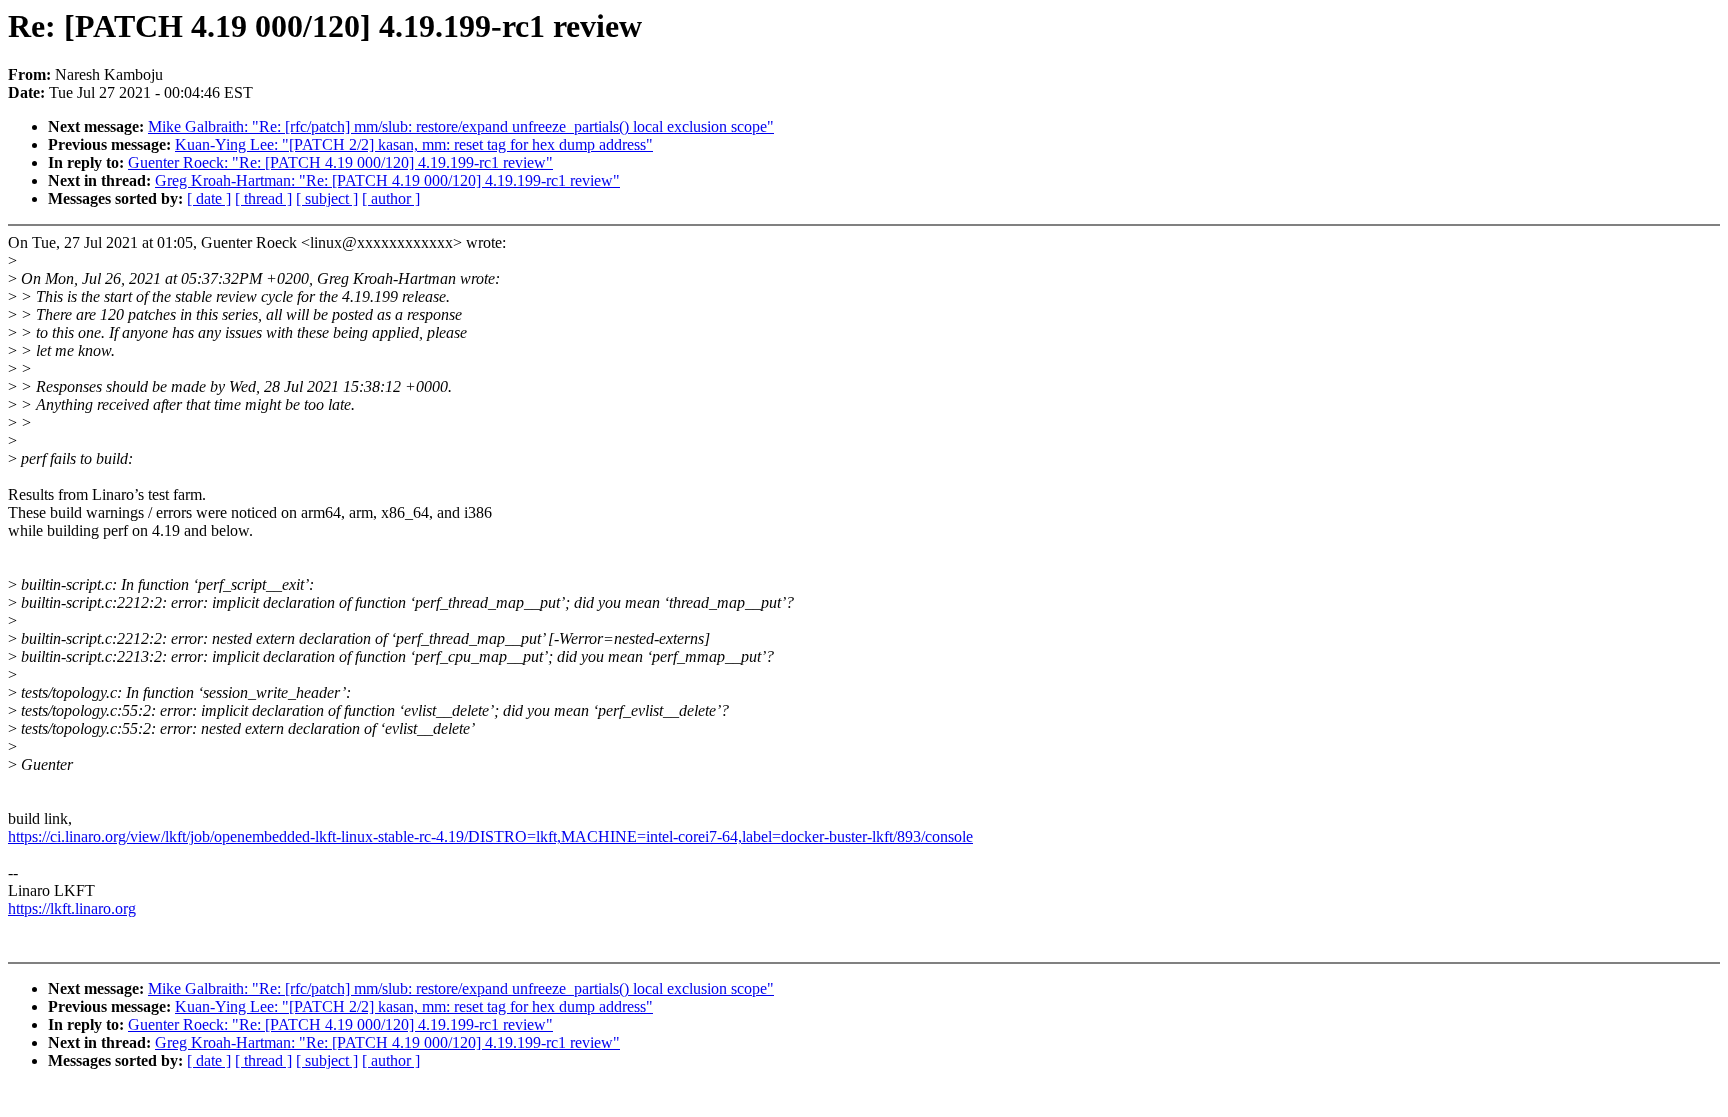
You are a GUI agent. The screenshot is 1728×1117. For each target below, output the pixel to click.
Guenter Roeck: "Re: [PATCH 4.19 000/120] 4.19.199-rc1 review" (340, 162)
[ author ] (391, 198)
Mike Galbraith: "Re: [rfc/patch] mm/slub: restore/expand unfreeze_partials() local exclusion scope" (461, 126)
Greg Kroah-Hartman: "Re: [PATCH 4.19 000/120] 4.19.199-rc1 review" (387, 180)
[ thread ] (263, 198)
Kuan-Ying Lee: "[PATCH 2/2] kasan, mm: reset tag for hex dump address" (414, 144)
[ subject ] (327, 198)
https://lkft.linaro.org (72, 908)
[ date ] (209, 198)
